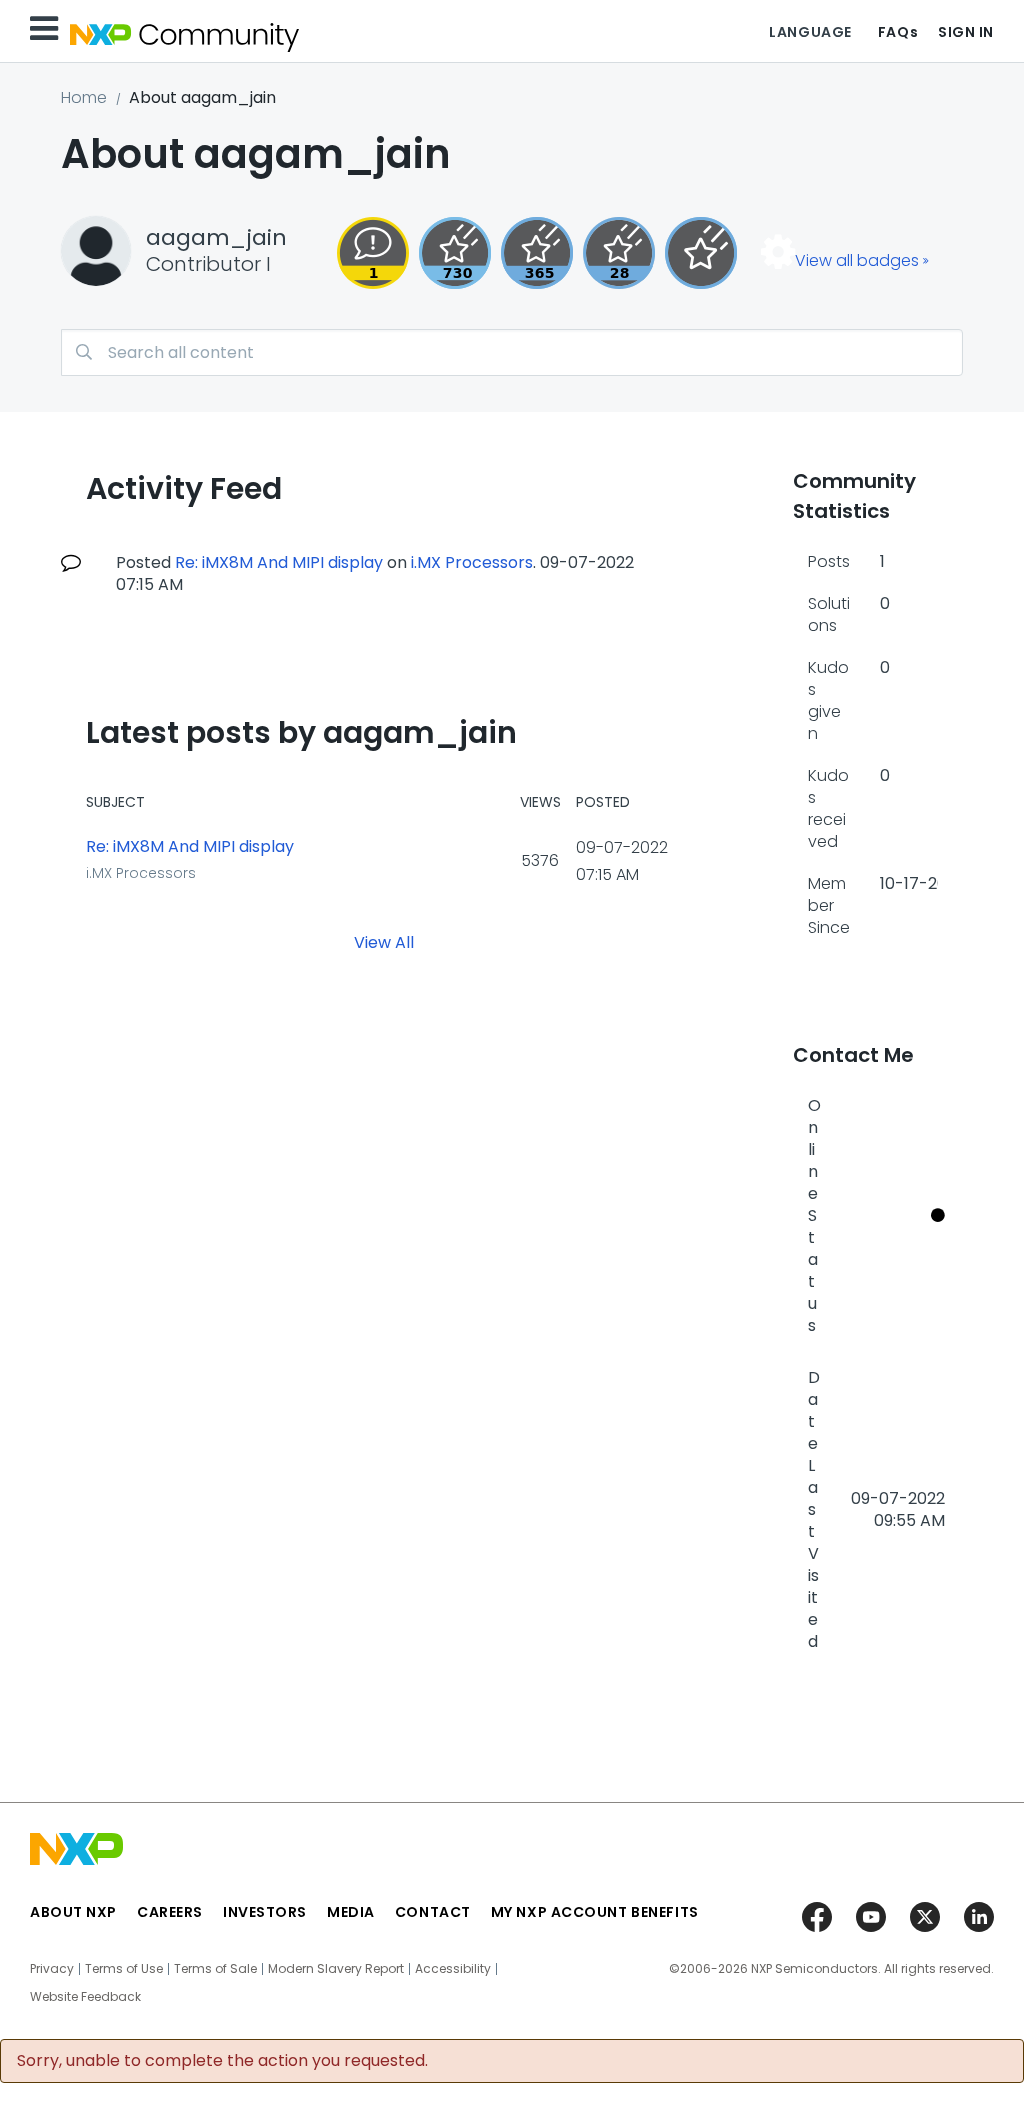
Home (84, 97)
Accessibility (453, 1969)
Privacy (52, 1969)
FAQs (898, 32)
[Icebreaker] (373, 253)
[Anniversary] (537, 253)
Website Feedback (85, 1997)
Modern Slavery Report (336, 1969)
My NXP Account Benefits (595, 1912)
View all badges (857, 260)
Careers (170, 1912)
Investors (265, 1912)
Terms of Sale (215, 1969)
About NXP (73, 1912)
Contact (433, 1912)
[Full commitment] (455, 253)
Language (810, 32)
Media (351, 1912)
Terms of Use (124, 1969)
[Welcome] (701, 253)
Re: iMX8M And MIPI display (279, 562)
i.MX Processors (472, 562)
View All (384, 941)
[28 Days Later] (619, 253)
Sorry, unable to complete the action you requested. (222, 2061)
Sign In (966, 32)
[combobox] (512, 352)
